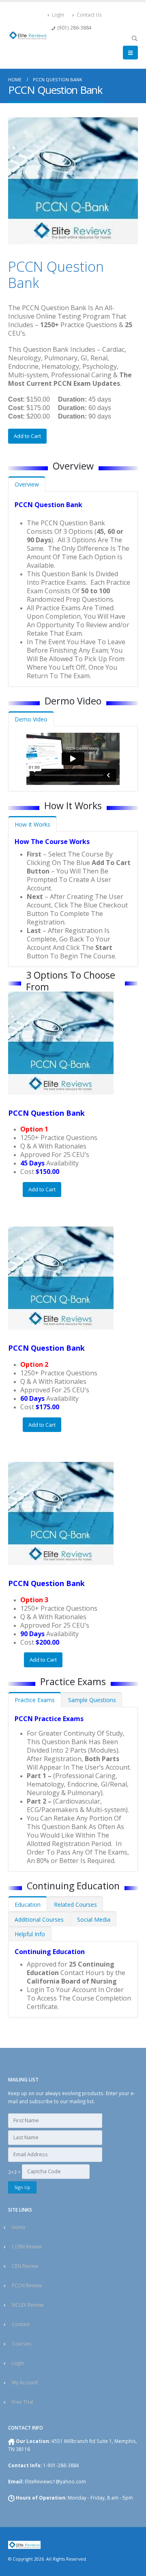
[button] (134, 38)
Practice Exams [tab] (35, 1700)
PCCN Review (27, 2285)
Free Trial (23, 2402)
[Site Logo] (28, 35)
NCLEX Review (28, 2305)
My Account (25, 2382)
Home (19, 2227)
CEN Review (25, 2266)
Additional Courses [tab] (39, 1919)
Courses (22, 2343)
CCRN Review (27, 2246)
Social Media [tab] (94, 1919)
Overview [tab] (27, 484)
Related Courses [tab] (75, 1905)
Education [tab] (28, 1905)
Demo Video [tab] (31, 719)
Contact (21, 2324)
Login (58, 15)
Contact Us (89, 15)
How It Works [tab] (32, 824)
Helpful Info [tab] (30, 1934)
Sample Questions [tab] (92, 1700)
